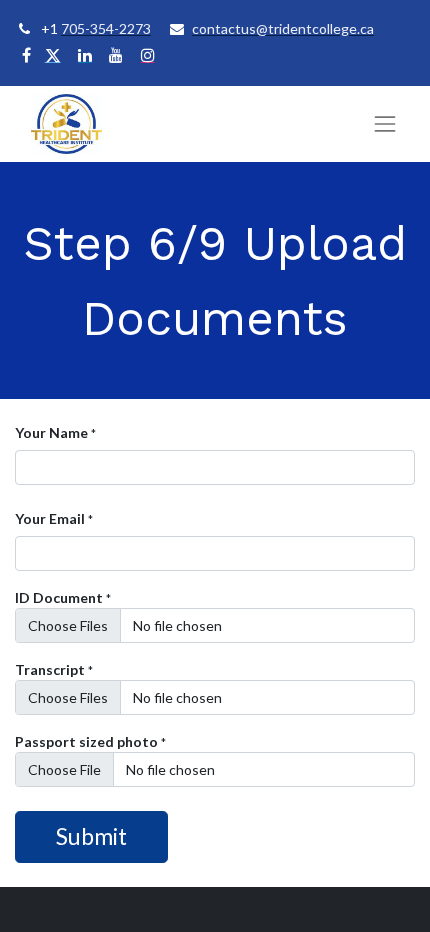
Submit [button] (91, 836)
